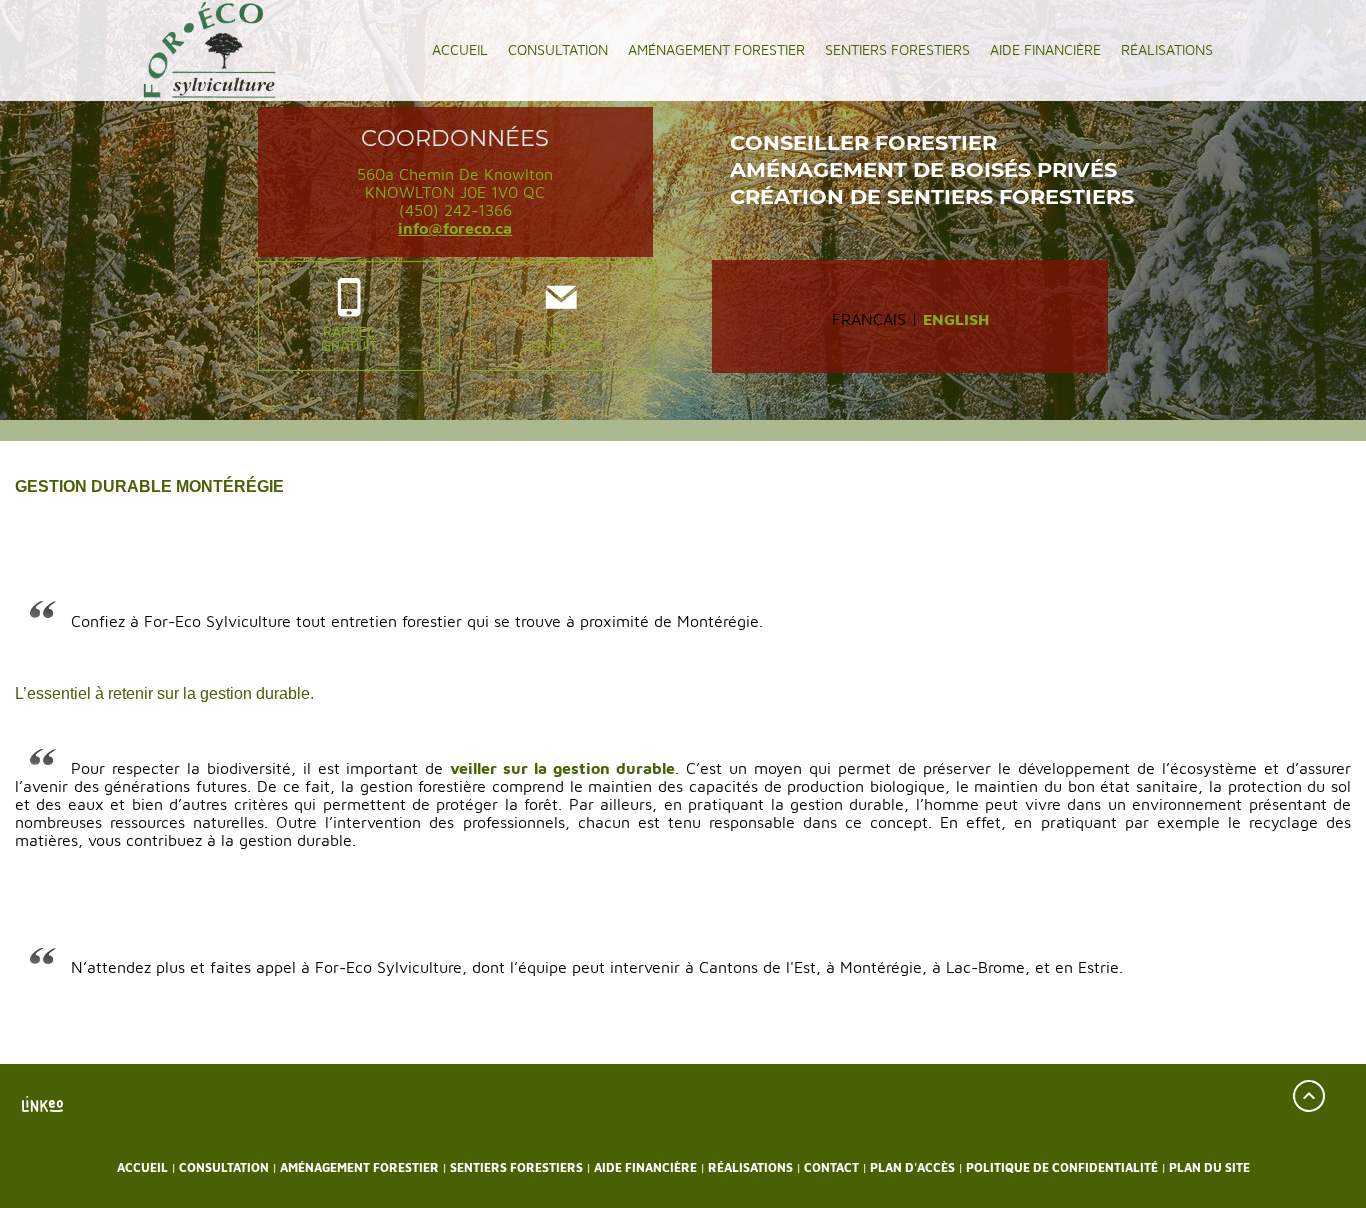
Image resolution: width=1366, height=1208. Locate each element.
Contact (831, 1167)
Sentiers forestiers (897, 49)
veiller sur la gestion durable (562, 768)
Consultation (558, 49)
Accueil (460, 49)
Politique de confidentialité (1062, 1167)
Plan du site (1209, 1167)
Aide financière (1045, 49)
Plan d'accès (912, 1167)
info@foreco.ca (455, 228)
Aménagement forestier (716, 49)
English (956, 319)
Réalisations (1167, 49)
